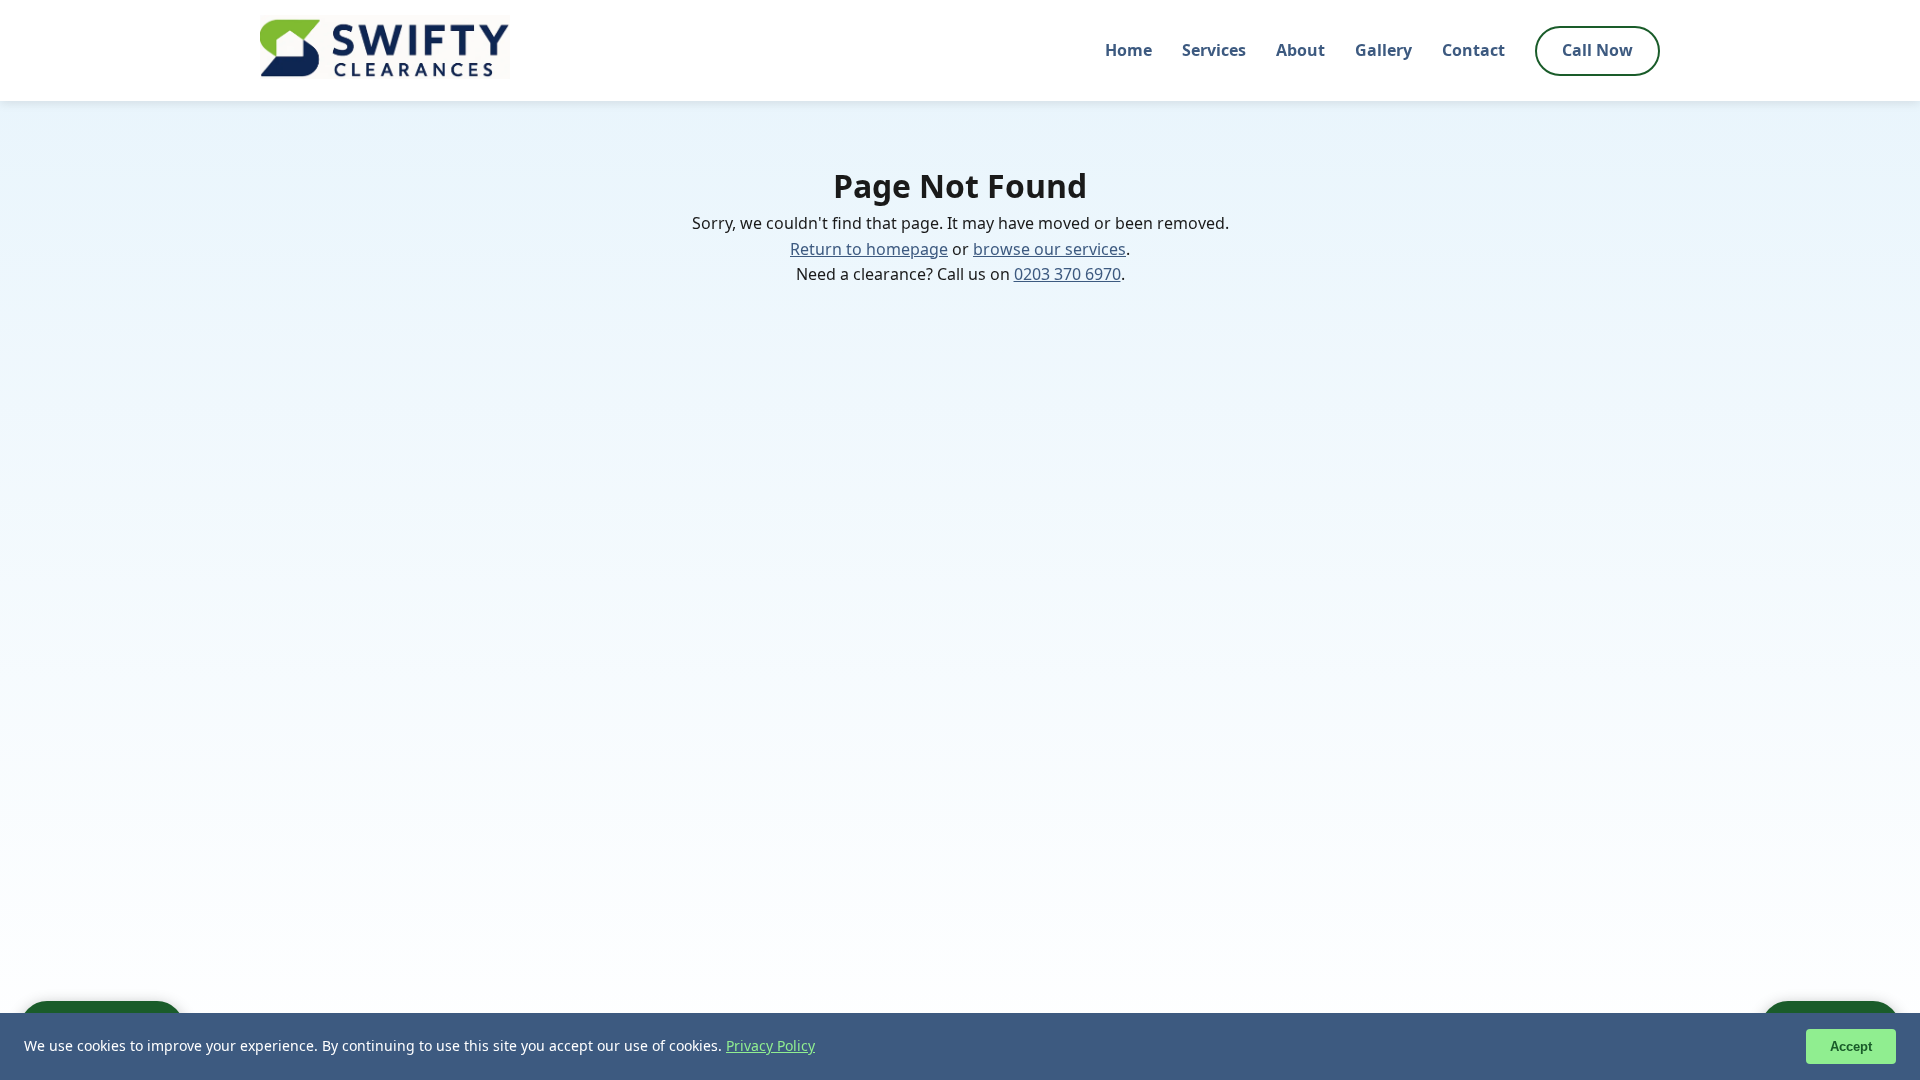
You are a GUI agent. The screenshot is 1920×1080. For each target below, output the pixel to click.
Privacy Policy (770, 1045)
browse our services (1049, 249)
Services (1214, 50)
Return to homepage (869, 249)
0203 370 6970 (1067, 274)
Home (1128, 50)
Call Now (1597, 50)
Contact (1473, 50)
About (1300, 50)
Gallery (1383, 50)
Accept (1851, 1046)
